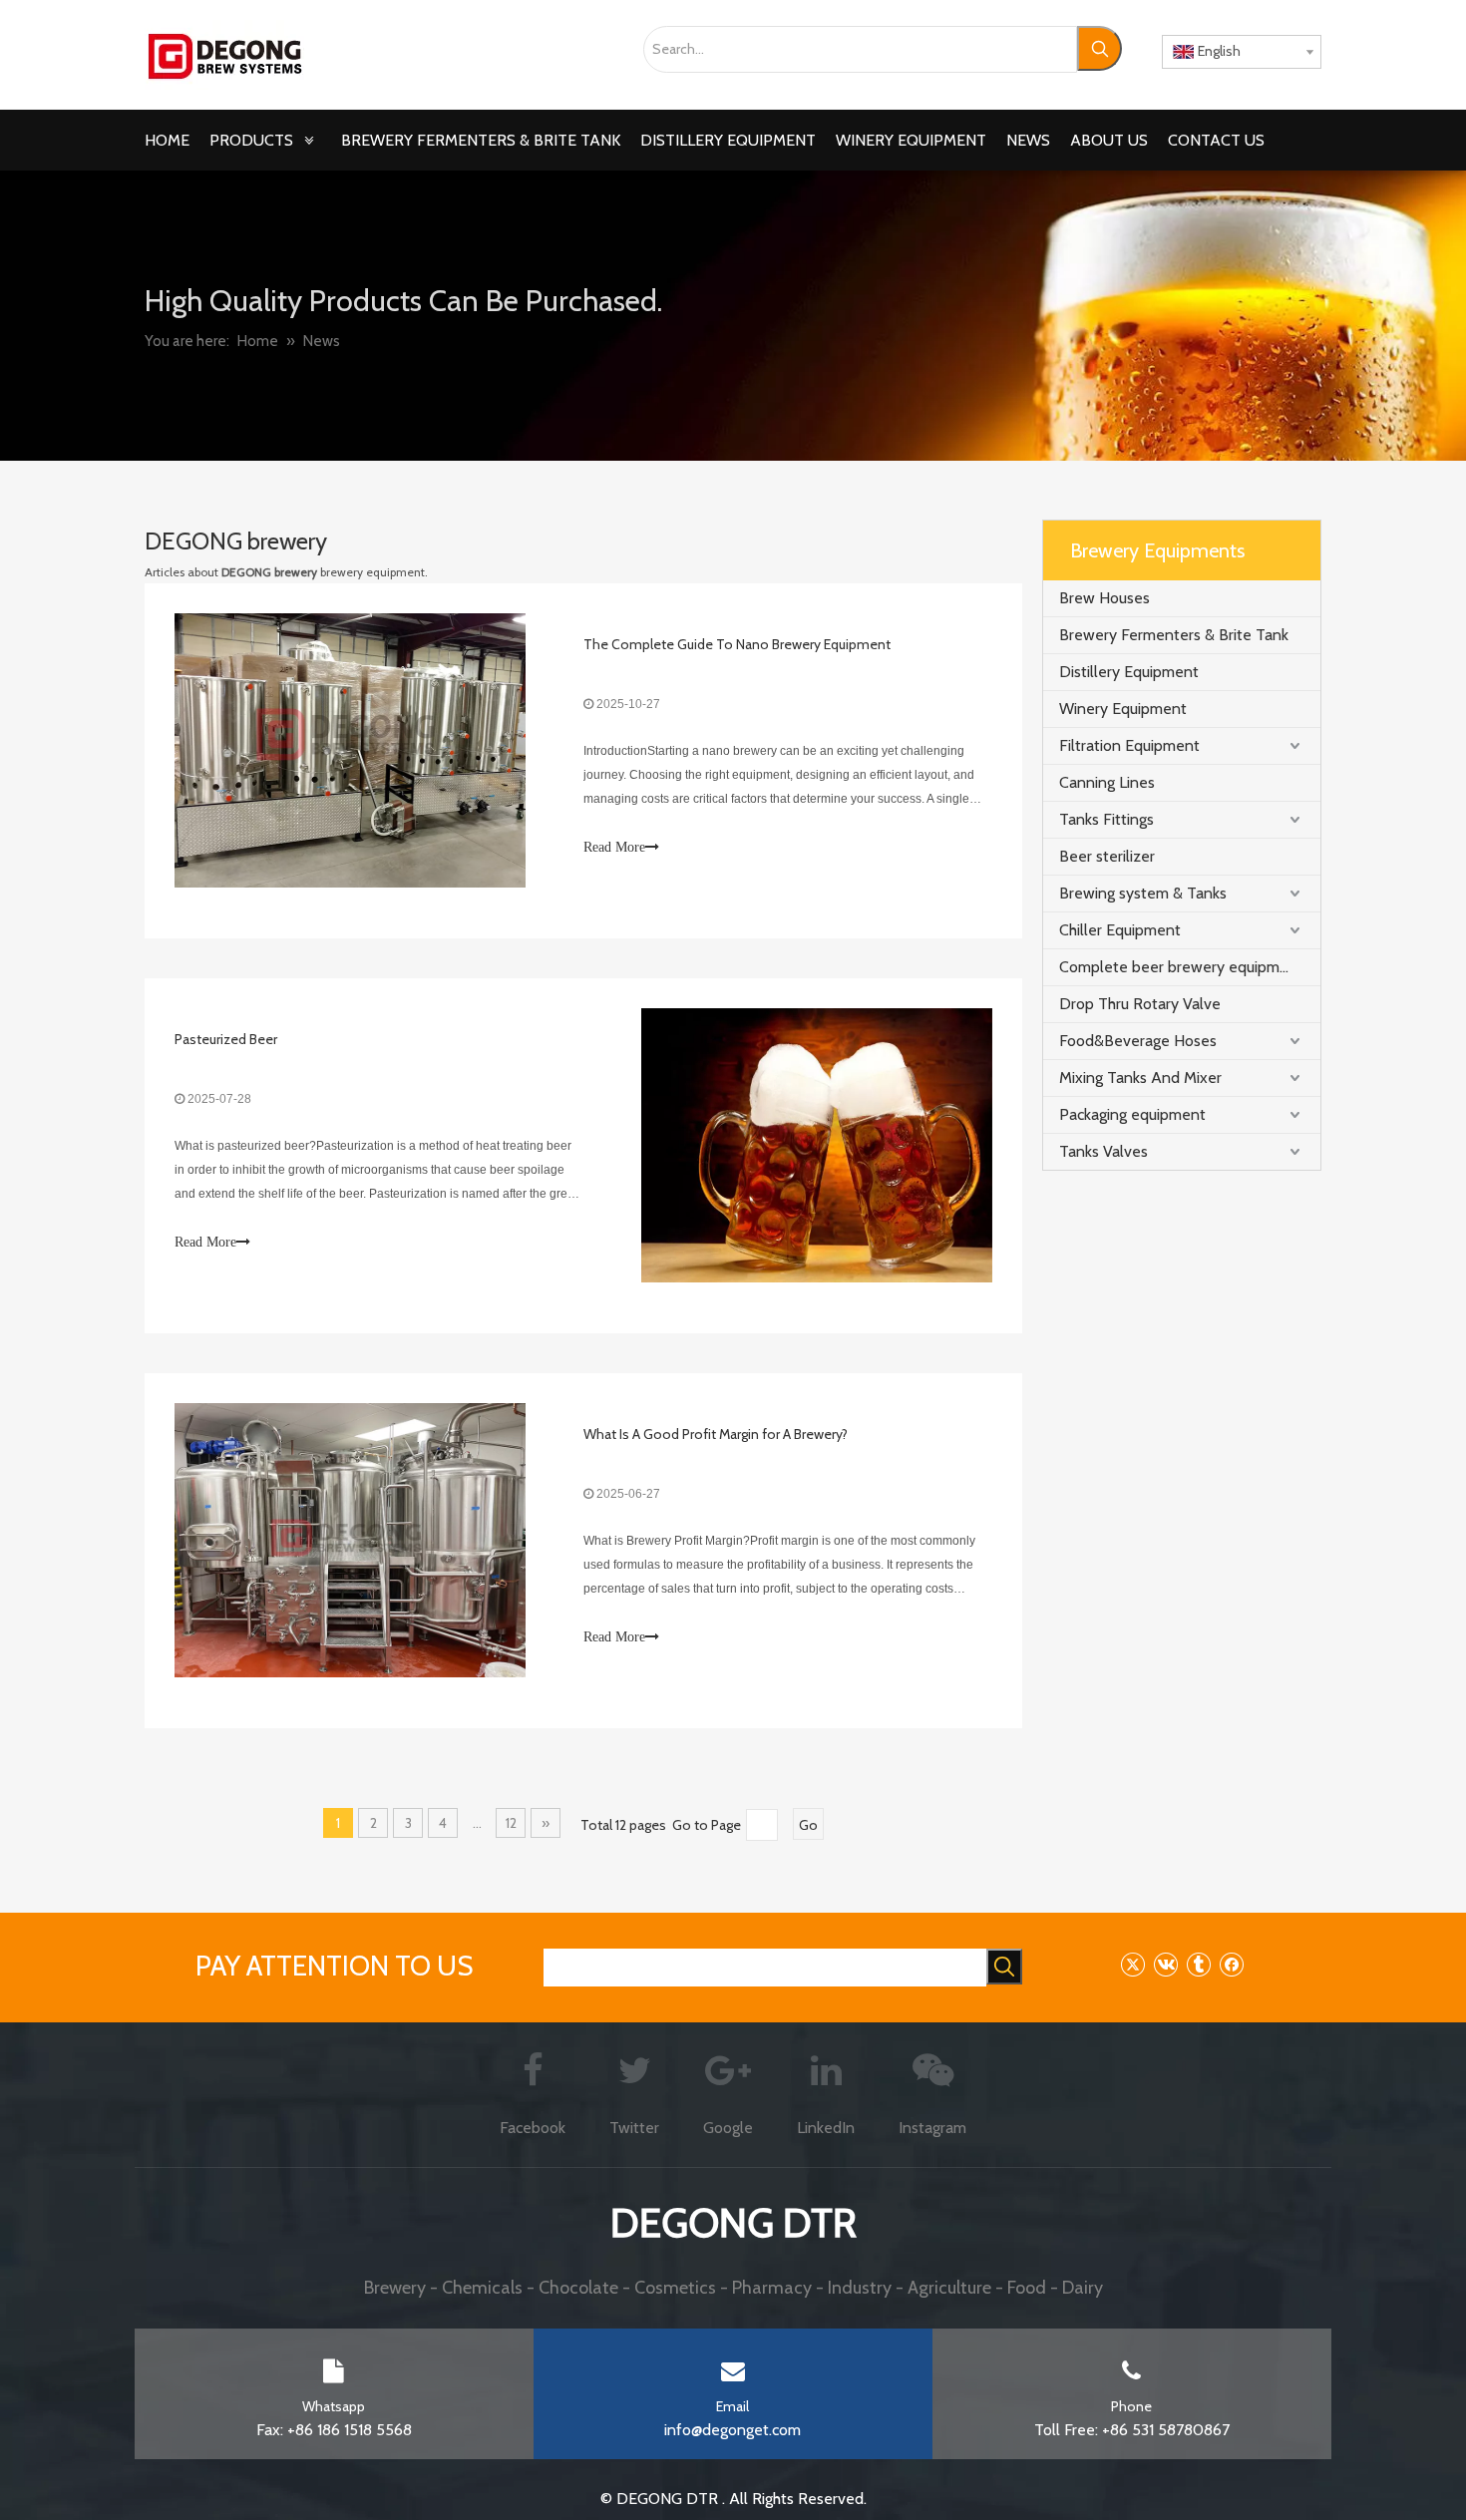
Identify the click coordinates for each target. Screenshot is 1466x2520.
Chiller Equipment (1120, 930)
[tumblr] (1198, 1964)
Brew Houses (1104, 598)
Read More (614, 847)
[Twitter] (1132, 1964)
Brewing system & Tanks (1143, 893)
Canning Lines (1107, 782)
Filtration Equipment (1129, 745)
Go (808, 1825)
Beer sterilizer (1107, 856)
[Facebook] (1231, 1964)
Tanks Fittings (1106, 819)
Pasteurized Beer (226, 1039)
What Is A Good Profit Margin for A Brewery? (716, 1434)
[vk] (1165, 1964)
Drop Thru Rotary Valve (1140, 1004)
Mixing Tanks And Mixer (1140, 1078)
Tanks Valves (1103, 1151)
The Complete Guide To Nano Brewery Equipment (737, 644)
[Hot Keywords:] (1099, 48)
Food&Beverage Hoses (1138, 1041)
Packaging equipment (1132, 1114)
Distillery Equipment (1129, 672)
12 (511, 1823)
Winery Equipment (1123, 709)
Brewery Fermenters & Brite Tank (1174, 635)
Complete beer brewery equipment (1181, 967)
